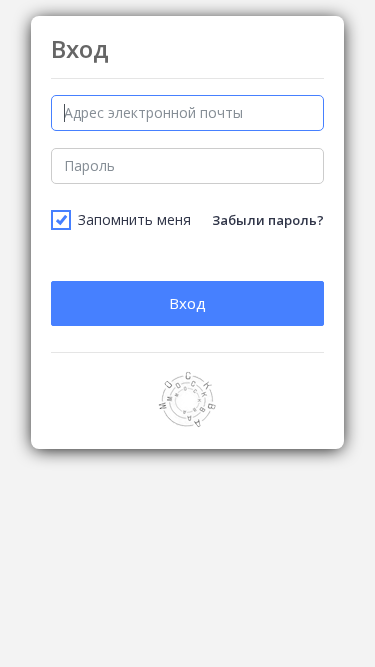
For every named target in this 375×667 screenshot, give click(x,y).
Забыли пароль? (268, 220)
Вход (187, 303)
